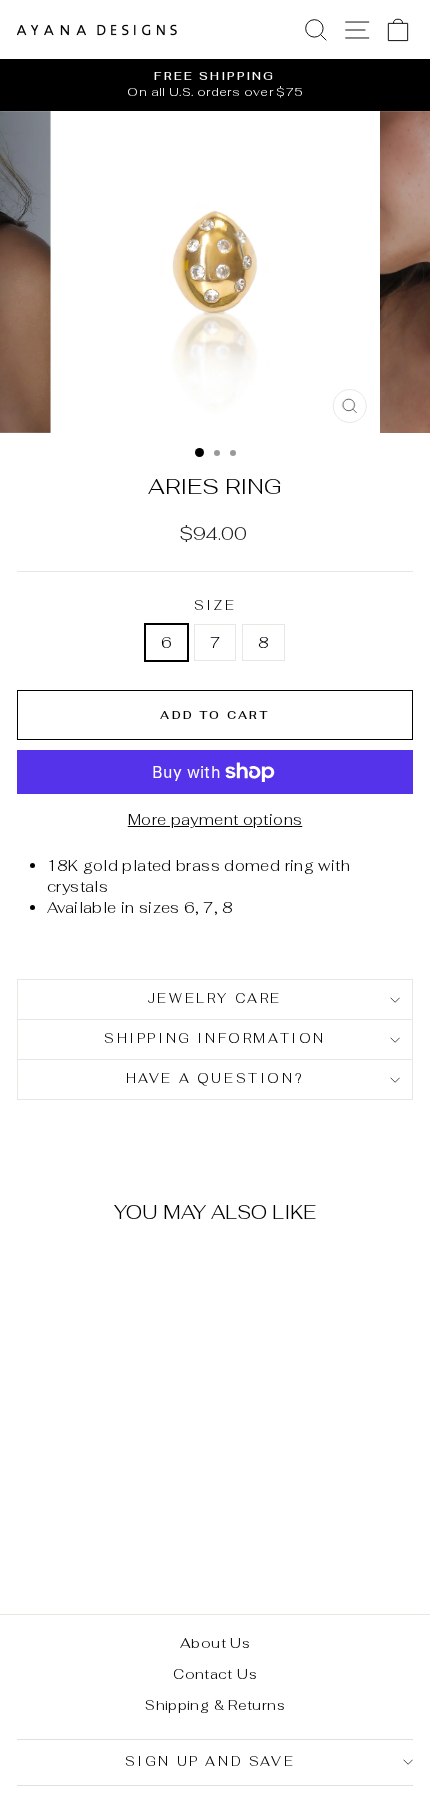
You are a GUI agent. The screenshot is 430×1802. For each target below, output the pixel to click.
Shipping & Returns (215, 1705)
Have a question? (215, 1078)
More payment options (215, 819)
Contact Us (215, 1674)
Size (215, 605)
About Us (215, 1643)
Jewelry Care (215, 998)
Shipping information (215, 1038)
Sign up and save (210, 1761)
